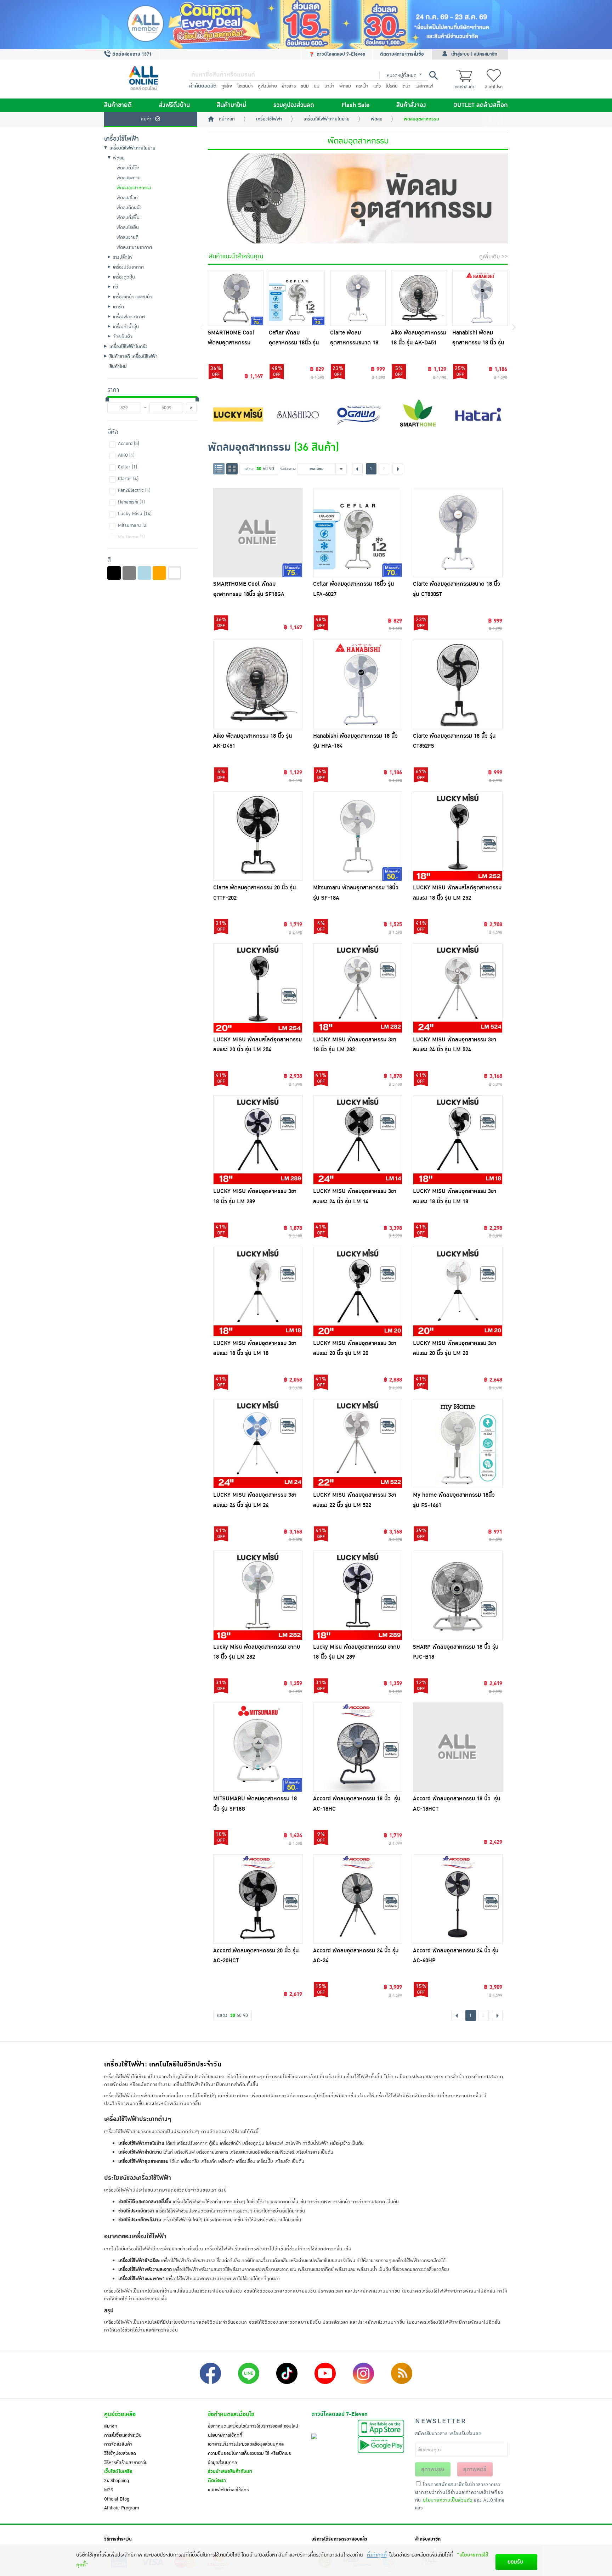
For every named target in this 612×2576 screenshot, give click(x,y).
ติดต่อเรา (217, 2481)
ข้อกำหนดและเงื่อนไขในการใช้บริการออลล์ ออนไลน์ (253, 2426)
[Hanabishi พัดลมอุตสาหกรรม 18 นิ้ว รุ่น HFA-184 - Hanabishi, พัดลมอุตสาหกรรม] (480, 298)
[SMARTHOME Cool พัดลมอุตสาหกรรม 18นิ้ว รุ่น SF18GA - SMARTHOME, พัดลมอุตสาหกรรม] (236, 298)
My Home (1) (131, 537)
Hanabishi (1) (131, 502)
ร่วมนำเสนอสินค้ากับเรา (230, 2471)
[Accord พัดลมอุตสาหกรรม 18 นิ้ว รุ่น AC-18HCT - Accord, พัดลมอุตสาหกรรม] (458, 1747)
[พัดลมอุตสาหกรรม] (358, 198)
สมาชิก (111, 2426)
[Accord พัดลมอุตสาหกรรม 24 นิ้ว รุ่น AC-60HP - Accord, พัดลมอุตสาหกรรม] (458, 1899)
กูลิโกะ (227, 86)
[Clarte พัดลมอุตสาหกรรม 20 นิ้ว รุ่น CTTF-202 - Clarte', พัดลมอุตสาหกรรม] (258, 836)
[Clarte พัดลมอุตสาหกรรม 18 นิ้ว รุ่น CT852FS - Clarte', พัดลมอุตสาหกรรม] (458, 684)
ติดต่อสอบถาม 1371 (131, 54)
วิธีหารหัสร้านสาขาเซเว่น (126, 2463)
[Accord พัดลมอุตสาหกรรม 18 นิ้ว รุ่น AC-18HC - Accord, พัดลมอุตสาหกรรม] (358, 1747)
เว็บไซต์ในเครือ (118, 2471)
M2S (109, 2490)
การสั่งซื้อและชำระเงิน (123, 2435)
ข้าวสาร (289, 86)
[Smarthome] (418, 414)
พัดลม (345, 86)
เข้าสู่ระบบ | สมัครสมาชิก (474, 54)
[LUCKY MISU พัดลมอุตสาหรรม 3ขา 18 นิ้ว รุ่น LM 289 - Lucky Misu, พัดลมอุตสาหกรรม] (258, 1140)
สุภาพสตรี (475, 2469)
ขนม (305, 86)
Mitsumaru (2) (133, 525)
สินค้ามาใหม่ (231, 105)
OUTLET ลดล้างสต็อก (481, 105)
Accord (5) (129, 444)
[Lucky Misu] (238, 414)
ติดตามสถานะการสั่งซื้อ (402, 54)
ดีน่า (407, 86)
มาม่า (329, 86)
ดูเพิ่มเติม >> (494, 257)
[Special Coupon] (306, 24)
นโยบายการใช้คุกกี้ (225, 2435)
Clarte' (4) (128, 479)
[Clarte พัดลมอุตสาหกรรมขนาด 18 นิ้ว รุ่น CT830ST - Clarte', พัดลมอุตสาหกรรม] (358, 298)
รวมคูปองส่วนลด (294, 105)
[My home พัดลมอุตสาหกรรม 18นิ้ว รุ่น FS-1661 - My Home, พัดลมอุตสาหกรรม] (458, 1444)
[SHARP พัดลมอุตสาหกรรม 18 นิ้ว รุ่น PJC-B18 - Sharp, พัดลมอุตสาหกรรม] (458, 1595)
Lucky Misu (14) (135, 514)
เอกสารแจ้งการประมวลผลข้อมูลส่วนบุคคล (246, 2444)
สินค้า (146, 119)
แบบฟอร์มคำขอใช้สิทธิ (228, 2490)
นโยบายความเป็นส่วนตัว (447, 2500)
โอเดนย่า (245, 86)
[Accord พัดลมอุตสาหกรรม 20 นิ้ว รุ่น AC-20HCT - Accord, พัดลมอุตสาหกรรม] (258, 1899)
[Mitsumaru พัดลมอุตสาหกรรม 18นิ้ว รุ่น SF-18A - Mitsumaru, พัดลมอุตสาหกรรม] (358, 836)
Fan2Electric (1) (134, 490)
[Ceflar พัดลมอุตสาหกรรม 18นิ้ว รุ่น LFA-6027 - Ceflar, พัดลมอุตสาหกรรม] (297, 298)
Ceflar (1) (127, 467)
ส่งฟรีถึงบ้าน (174, 105)
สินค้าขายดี (118, 105)
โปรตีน (392, 86)
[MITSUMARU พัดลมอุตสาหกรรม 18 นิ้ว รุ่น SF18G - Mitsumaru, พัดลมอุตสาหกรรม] (258, 1747)
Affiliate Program (122, 2508)
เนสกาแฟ (424, 86)
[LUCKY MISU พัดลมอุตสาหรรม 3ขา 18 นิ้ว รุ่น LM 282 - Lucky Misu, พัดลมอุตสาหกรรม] (358, 988)
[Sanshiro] (298, 414)
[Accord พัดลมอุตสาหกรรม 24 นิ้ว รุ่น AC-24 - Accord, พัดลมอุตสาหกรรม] (358, 1899)
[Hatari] (478, 414)
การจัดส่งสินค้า (118, 2444)
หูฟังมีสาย (267, 86)
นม (317, 86)
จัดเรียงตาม (288, 469)
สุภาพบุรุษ (433, 2469)
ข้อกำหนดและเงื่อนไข (231, 2414)
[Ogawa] (358, 414)
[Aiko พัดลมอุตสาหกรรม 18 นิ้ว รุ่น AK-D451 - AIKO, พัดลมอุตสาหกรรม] (419, 298)
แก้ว (377, 86)
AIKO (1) (126, 455)
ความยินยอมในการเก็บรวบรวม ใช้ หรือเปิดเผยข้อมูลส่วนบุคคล (250, 2458)
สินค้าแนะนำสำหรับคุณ (236, 257)
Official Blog (117, 2499)
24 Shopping (117, 2481)
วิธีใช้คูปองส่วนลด (120, 2453)
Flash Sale (355, 105)
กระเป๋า (362, 86)
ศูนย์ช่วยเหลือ (120, 2414)
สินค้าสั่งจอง (411, 105)
